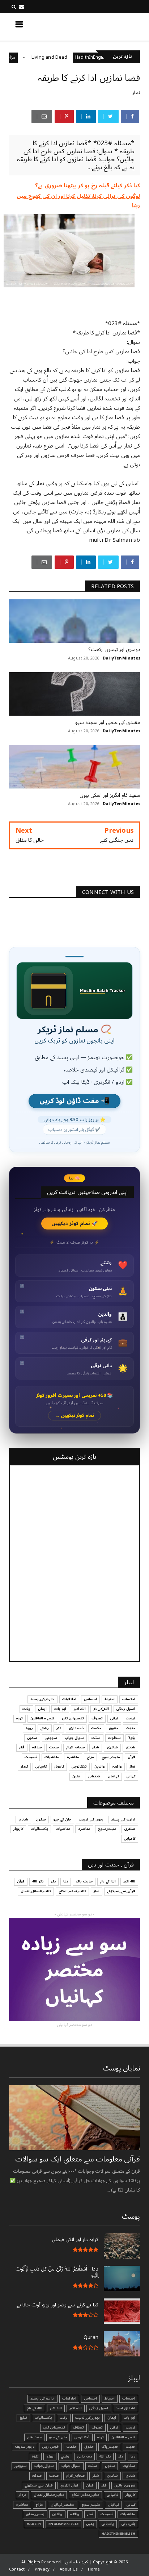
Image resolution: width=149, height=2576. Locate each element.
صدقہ (37, 1747)
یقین (76, 1776)
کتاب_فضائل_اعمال (36, 1891)
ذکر (59, 1728)
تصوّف (78, 2427)
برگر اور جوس (14, 57)
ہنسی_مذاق (35, 2514)
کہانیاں (113, 1776)
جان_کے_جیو (62, 1819)
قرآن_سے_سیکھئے (121, 1891)
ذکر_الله (38, 1881)
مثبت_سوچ (111, 1757)
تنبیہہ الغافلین (42, 1718)
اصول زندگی (126, 1709)
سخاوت (114, 1738)
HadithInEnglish (118, 2534)
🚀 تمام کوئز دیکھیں (75, 1224)
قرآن (131, 1757)
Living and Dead (78, 57)
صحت (54, 1747)
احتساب (129, 1699)
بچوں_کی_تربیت (91, 1819)
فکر (22, 1747)
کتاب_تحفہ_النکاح (72, 1891)
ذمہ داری (76, 1728)
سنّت (96, 1738)
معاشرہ (73, 1757)
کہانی (131, 1776)
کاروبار (59, 1766)
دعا (66, 1881)
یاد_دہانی (128, 2524)
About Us (69, 2569)
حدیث (131, 1728)
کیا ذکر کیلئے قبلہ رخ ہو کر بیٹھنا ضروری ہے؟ (88, 186)
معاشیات (52, 1757)
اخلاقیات (69, 1699)
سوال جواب (74, 1738)
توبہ (20, 1718)
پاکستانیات (39, 1829)
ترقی (114, 1718)
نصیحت (31, 1757)
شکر (96, 1747)
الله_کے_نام (101, 1709)
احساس (90, 1699)
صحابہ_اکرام (75, 1747)
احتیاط (110, 1699)
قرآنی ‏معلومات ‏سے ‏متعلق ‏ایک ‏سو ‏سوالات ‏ (77, 2159)
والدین (100, 1766)
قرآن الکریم (69, 2485)
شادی (130, 1747)
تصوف (97, 1718)
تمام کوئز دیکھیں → (75, 1416)
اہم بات (60, 1709)
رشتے (45, 1728)
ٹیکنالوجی (79, 1766)
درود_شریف (25, 2447)
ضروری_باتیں (125, 2485)
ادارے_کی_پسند (42, 1699)
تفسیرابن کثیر (73, 1718)
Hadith (34, 2524)
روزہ (29, 1728)
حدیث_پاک (84, 1881)
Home (94, 2569)
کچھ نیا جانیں (112, 26)
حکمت (96, 1728)
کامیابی (41, 1766)
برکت (26, 1709)
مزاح (40, 57)
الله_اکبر (129, 1881)
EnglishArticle (63, 2524)
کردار (24, 1766)
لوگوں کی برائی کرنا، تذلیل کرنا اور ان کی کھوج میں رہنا (78, 201)
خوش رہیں (50, 2447)
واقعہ (117, 1766)
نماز (136, 93)
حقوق (114, 1728)
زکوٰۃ (132, 1738)
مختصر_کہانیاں (62, 2505)
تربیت (131, 1718)
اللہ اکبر (80, 1709)
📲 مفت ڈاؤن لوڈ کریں (74, 1101)
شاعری (112, 1747)
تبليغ (23, 2418)
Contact (17, 2569)
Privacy (42, 2569)
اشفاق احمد (125, 2408)
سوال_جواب (44, 2466)
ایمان (42, 1709)
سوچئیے (51, 1738)
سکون (32, 1738)
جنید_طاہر (34, 2437)
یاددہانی (94, 1776)
